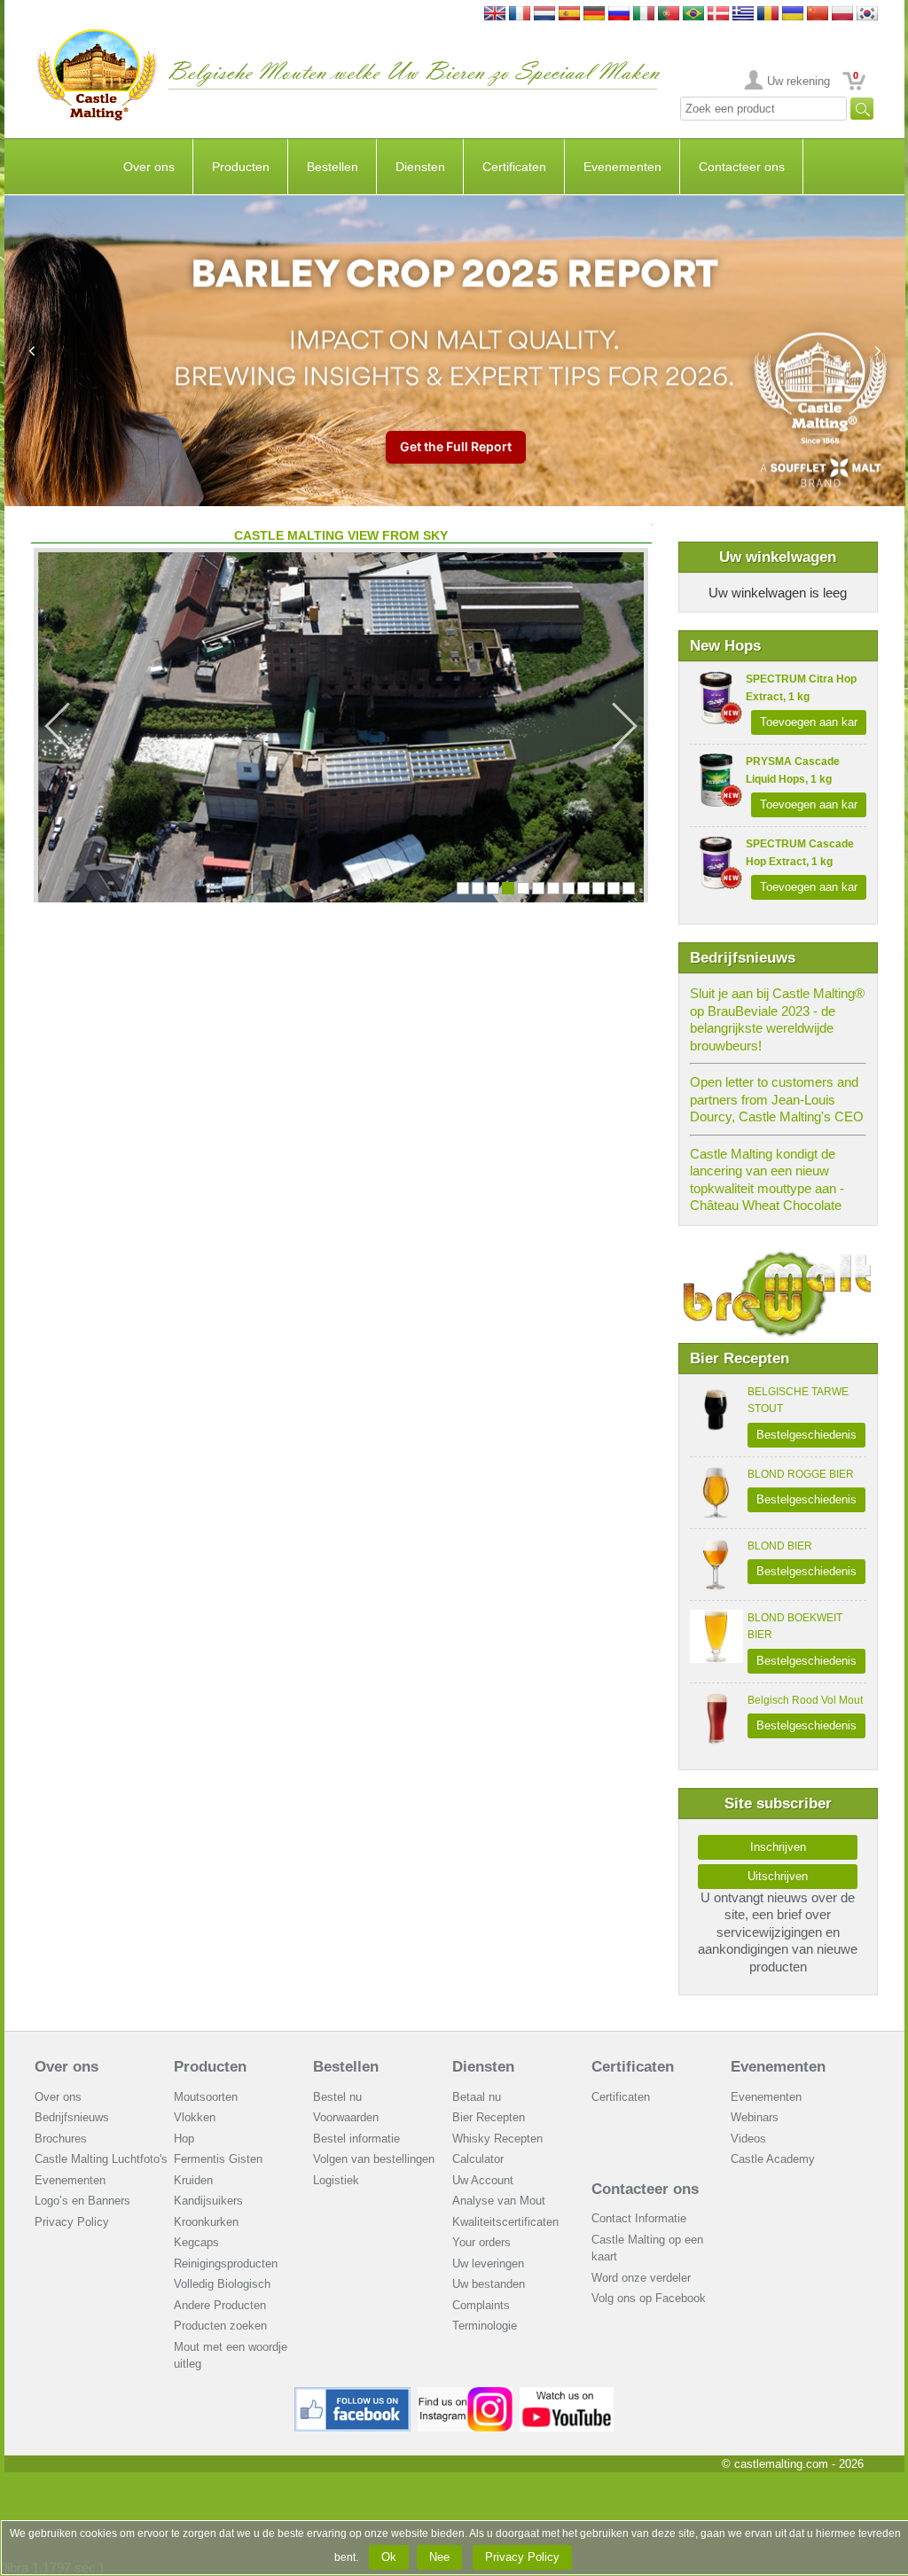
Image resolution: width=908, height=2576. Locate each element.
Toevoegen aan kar (809, 722)
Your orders (481, 2242)
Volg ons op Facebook (649, 2298)
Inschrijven (778, 1847)
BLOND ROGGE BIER (801, 1474)
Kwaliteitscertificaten (505, 2222)
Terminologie (485, 2326)
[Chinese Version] (818, 15)
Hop (184, 2139)
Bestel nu (337, 2097)
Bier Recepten (489, 2117)
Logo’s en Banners (82, 2201)
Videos (748, 2139)
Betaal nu (477, 2097)
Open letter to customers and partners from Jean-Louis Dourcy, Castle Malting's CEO (777, 1099)
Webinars (755, 2117)
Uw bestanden (489, 2284)
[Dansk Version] (718, 15)
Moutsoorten (206, 2097)
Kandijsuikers (208, 2201)
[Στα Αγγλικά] (743, 15)
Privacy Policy (72, 2222)
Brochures (61, 2139)
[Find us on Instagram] (465, 2394)
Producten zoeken (220, 2326)
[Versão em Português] (669, 15)
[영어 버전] (867, 15)
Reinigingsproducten (226, 2264)
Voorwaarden (346, 2117)
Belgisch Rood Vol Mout (805, 1700)
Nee (439, 2557)
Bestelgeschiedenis (806, 1435)
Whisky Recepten (497, 2139)
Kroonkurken (206, 2222)
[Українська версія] (793, 15)
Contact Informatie (639, 2218)
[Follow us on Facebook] (353, 2394)
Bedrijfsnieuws (72, 2117)
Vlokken (195, 2117)
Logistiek (336, 2180)
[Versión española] (569, 15)
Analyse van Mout (499, 2201)
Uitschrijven (778, 1876)
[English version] (495, 15)
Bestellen (333, 167)
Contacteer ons (742, 167)
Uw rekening (798, 81)
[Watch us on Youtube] (567, 2394)
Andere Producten (220, 2305)
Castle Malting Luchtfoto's (101, 2159)
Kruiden (193, 2180)
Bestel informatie (356, 2139)
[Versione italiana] (644, 15)
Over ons (149, 167)
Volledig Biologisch (222, 2284)
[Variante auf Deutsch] (594, 15)
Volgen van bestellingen (374, 2159)
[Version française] (520, 15)
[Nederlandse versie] (544, 15)
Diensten (420, 167)
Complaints (481, 2305)
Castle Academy (773, 2159)
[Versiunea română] (768, 15)
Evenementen (622, 167)
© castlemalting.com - (793, 2464)
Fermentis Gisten (218, 2159)
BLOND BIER (780, 1546)
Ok (389, 2557)
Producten (241, 167)
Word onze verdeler (641, 2278)
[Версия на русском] (619, 15)
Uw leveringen (488, 2264)
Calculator (478, 2159)
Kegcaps (196, 2242)
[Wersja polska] (842, 15)
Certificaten (514, 167)
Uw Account (483, 2180)
